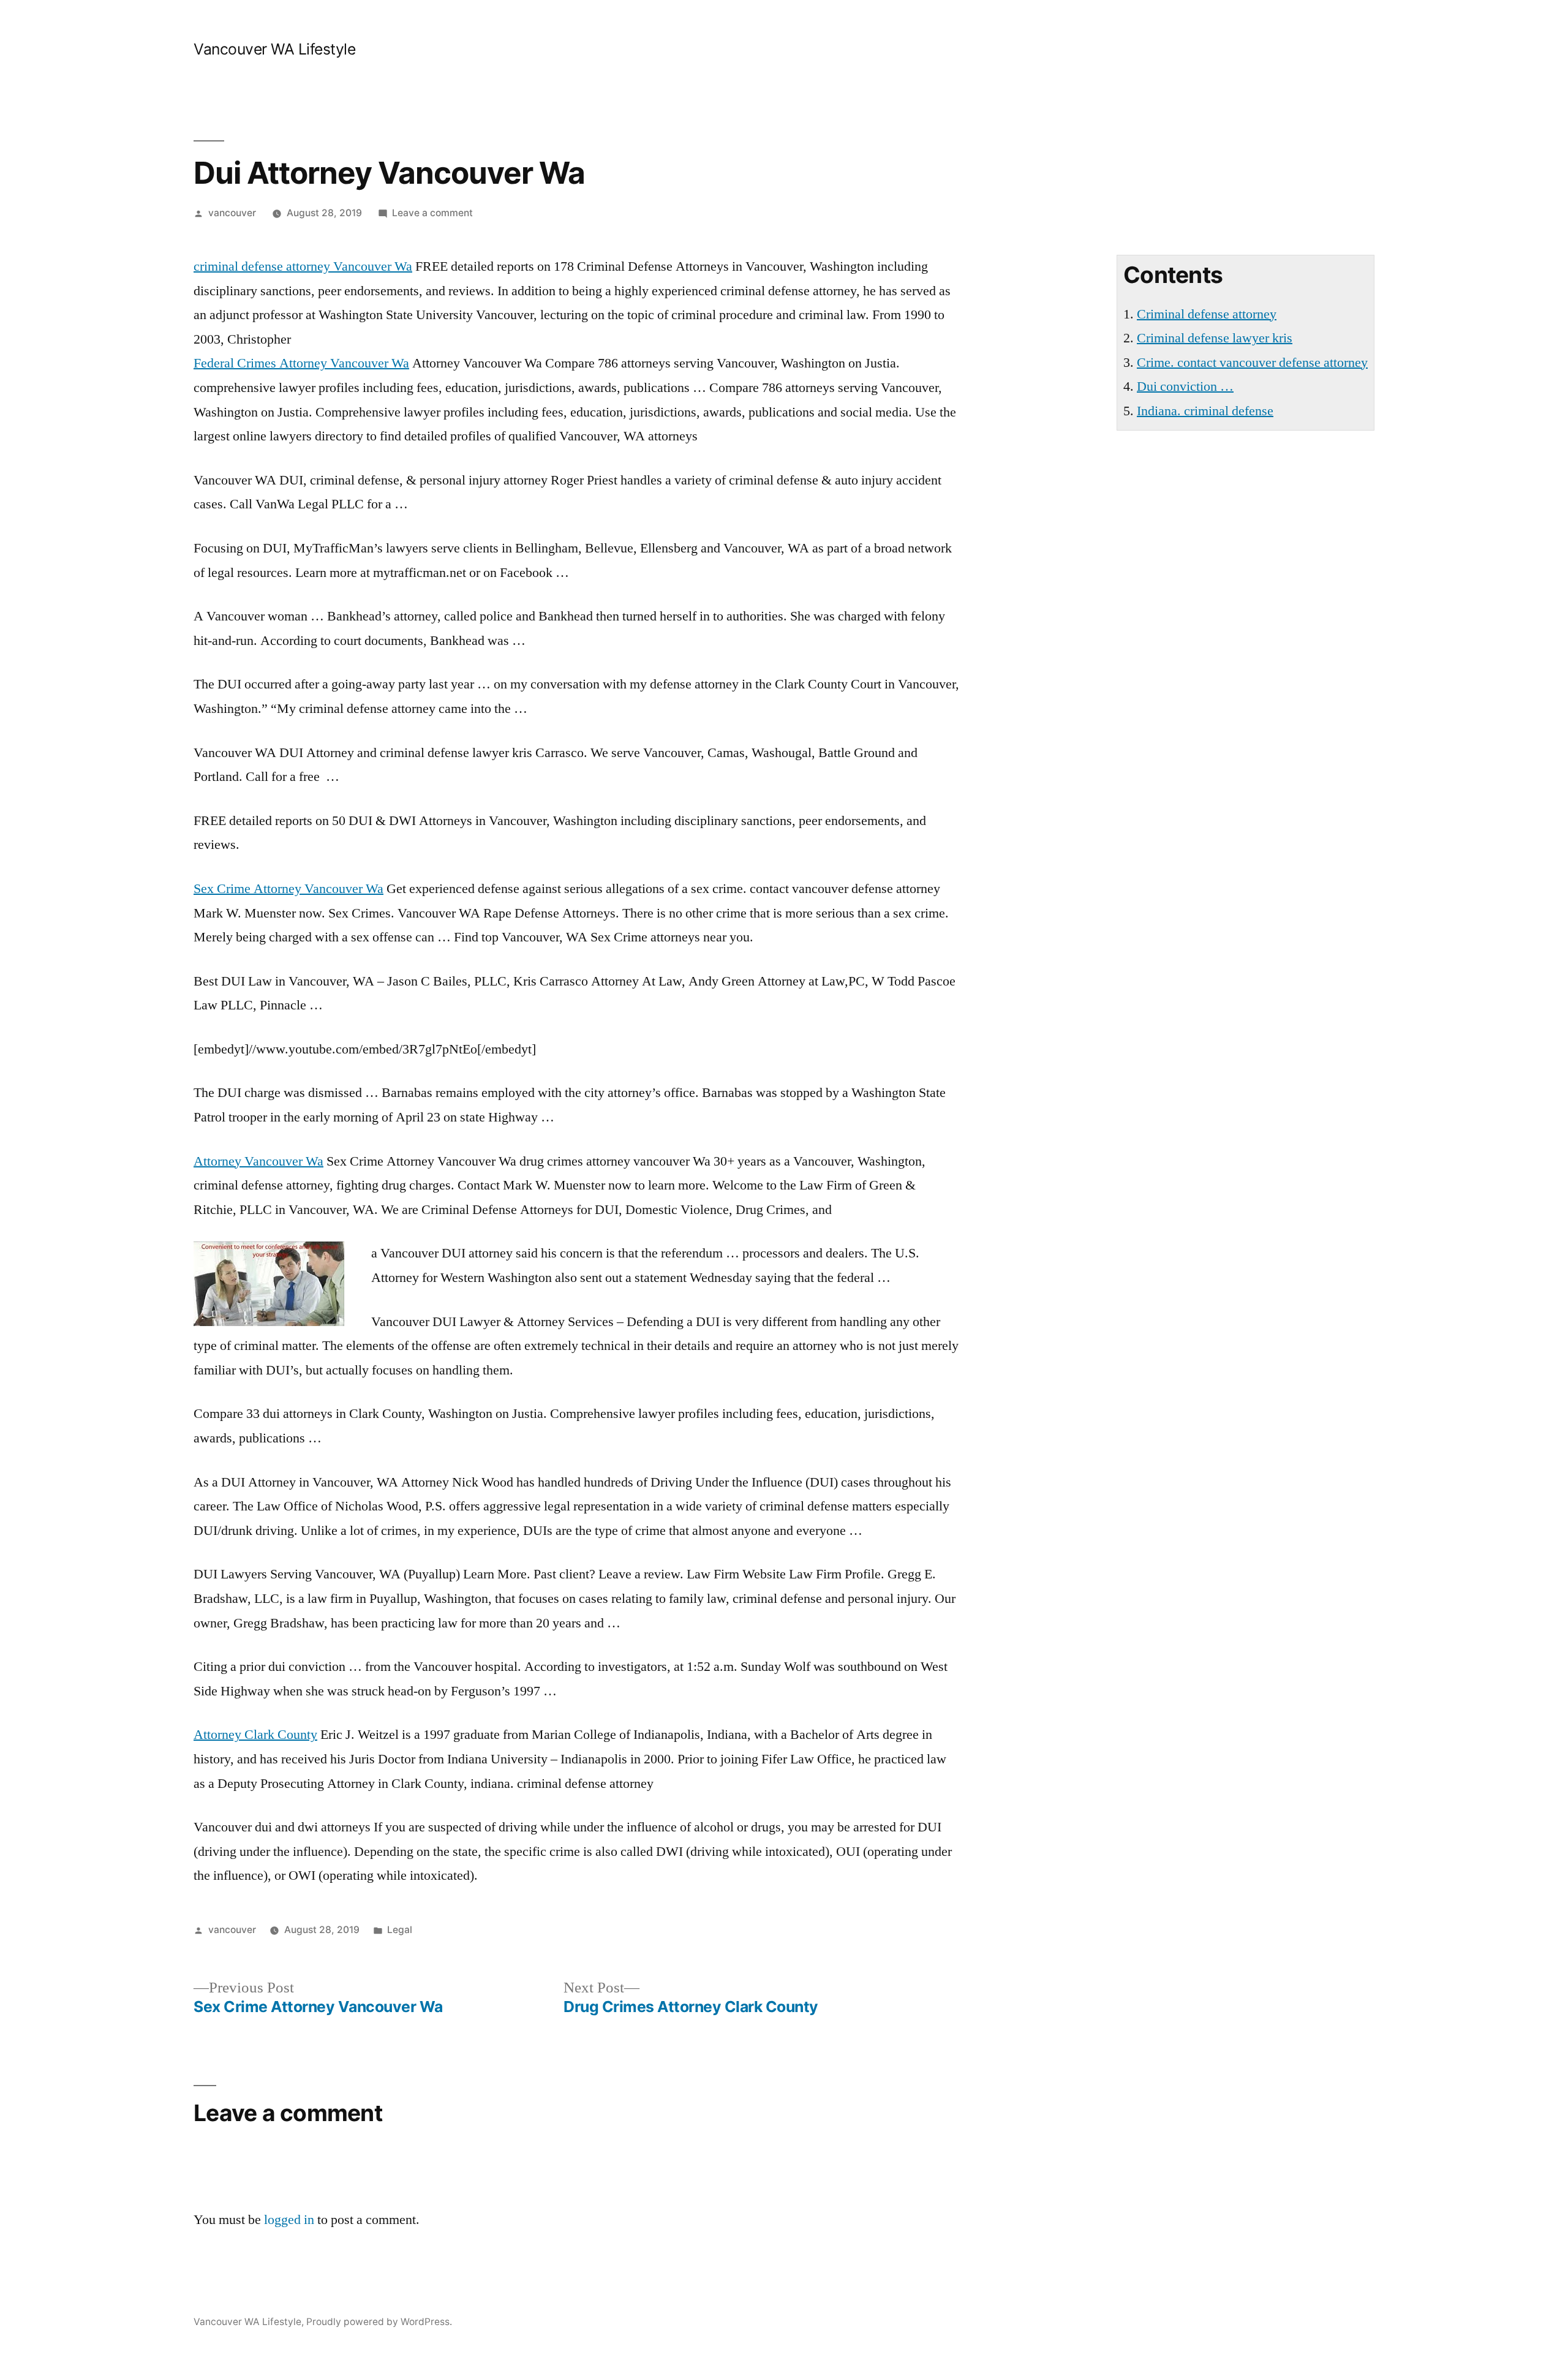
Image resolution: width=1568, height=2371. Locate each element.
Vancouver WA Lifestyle (274, 49)
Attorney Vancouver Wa (258, 1161)
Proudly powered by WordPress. (379, 2322)
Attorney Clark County (255, 1735)
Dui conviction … (1185, 386)
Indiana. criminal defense (1205, 411)
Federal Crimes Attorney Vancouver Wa (301, 363)
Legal (400, 1930)
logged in (289, 2220)
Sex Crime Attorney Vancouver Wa (288, 889)
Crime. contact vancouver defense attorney (1252, 363)
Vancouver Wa (303, 266)
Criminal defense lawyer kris (1215, 338)
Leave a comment (432, 213)
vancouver (232, 213)
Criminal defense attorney (1207, 314)
